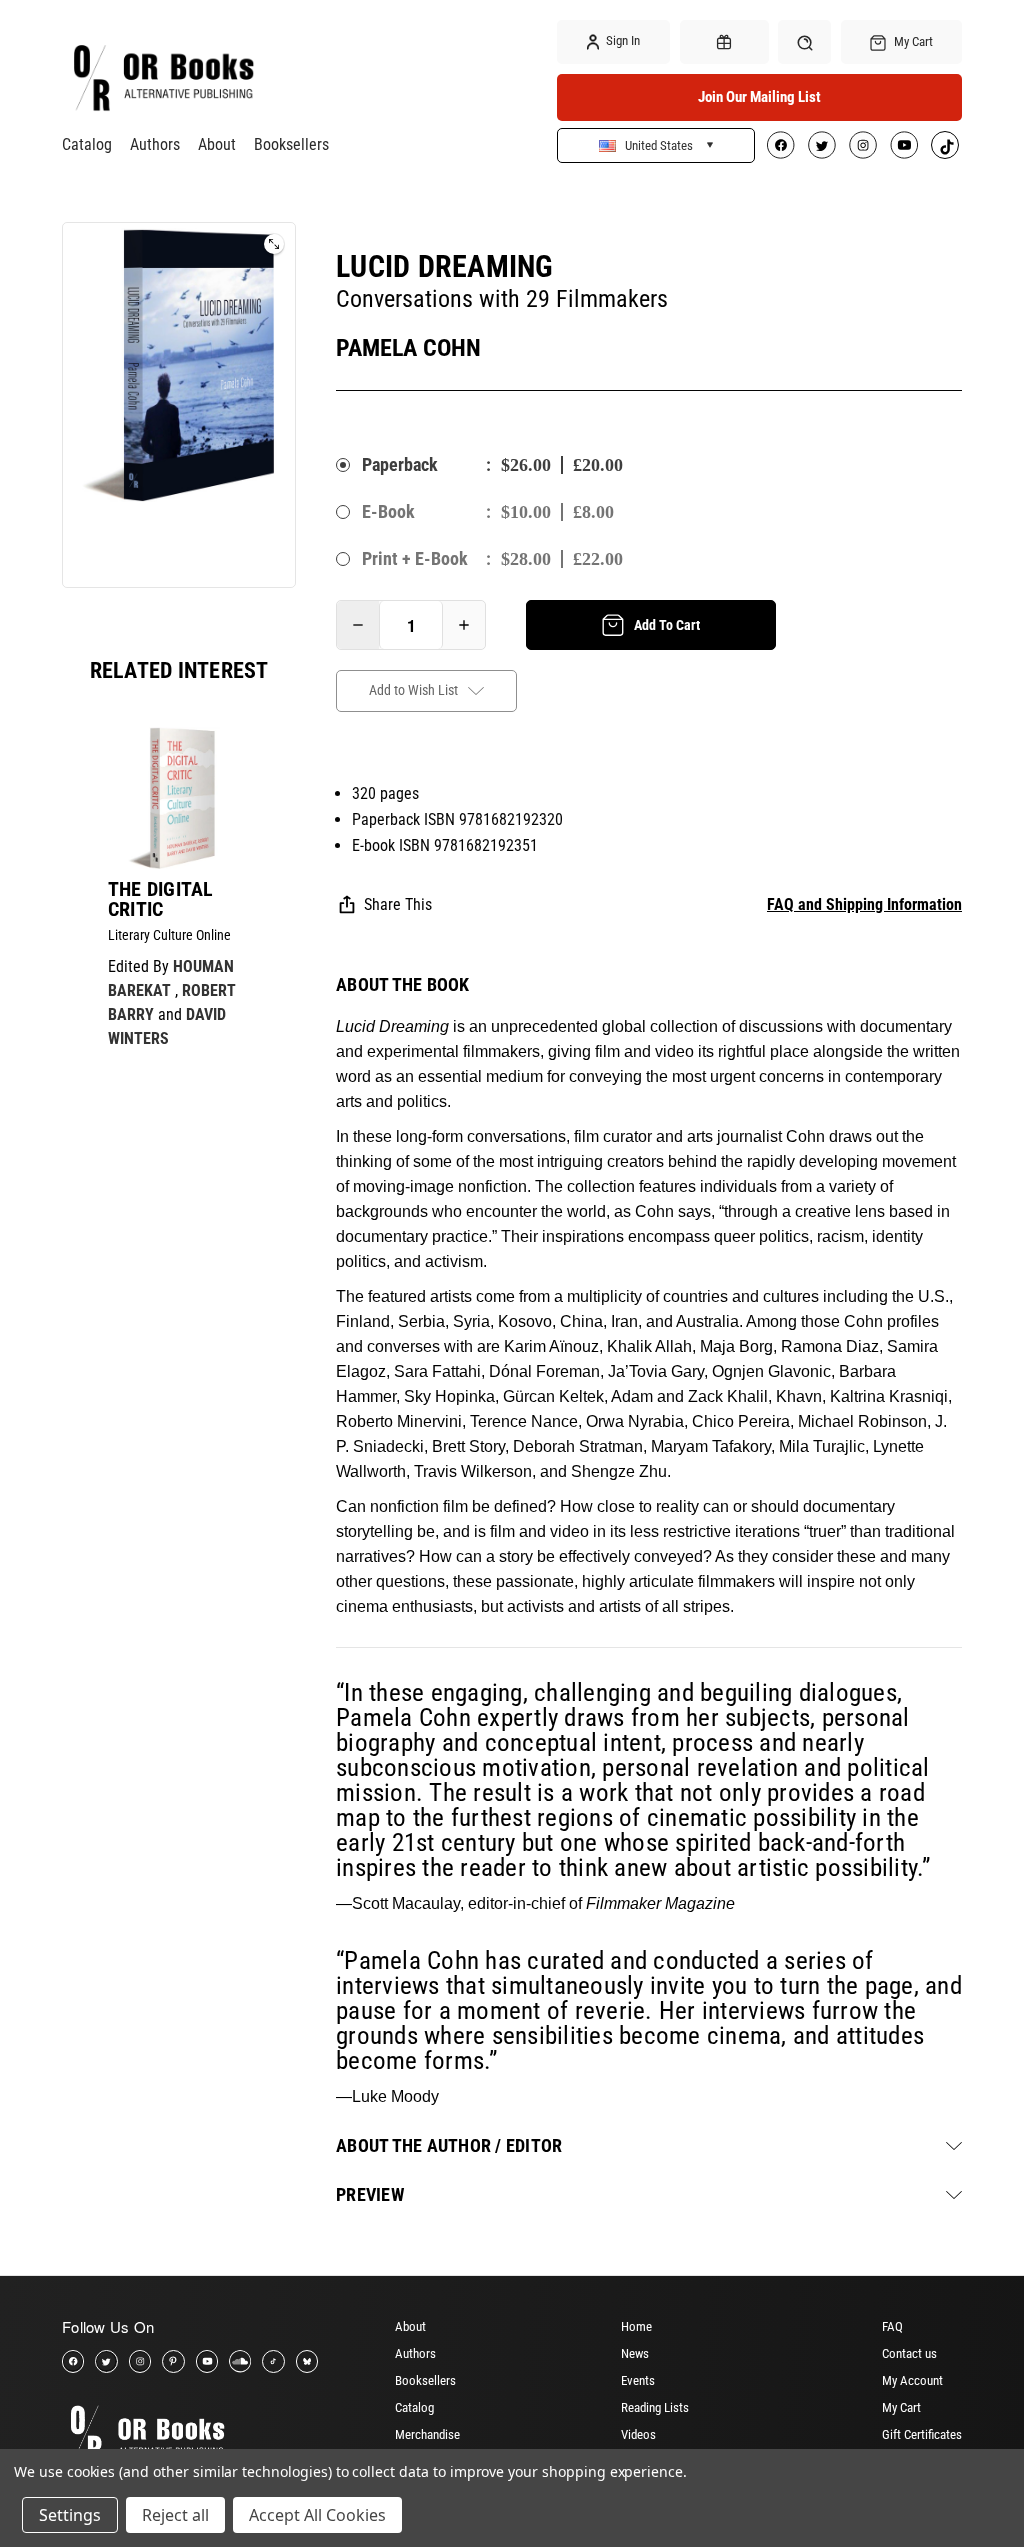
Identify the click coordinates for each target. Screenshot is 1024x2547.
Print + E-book (415, 558)
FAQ (892, 2326)
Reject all (175, 2515)
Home (636, 2326)
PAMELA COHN (408, 348)
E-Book (388, 511)
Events (638, 2380)
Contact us (909, 2353)
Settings (70, 2515)
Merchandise (427, 2434)
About (217, 144)
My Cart (901, 2407)
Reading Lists (655, 2407)
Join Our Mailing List (759, 97)
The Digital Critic (161, 899)
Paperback (400, 464)
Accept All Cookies (317, 2515)
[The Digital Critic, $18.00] (179, 798)
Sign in (621, 40)
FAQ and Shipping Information (864, 904)
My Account (912, 2380)
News (635, 2353)
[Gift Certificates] (724, 42)
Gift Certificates (922, 2434)
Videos (638, 2434)
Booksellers (291, 144)
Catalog (87, 144)
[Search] (804, 41)
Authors (155, 144)
